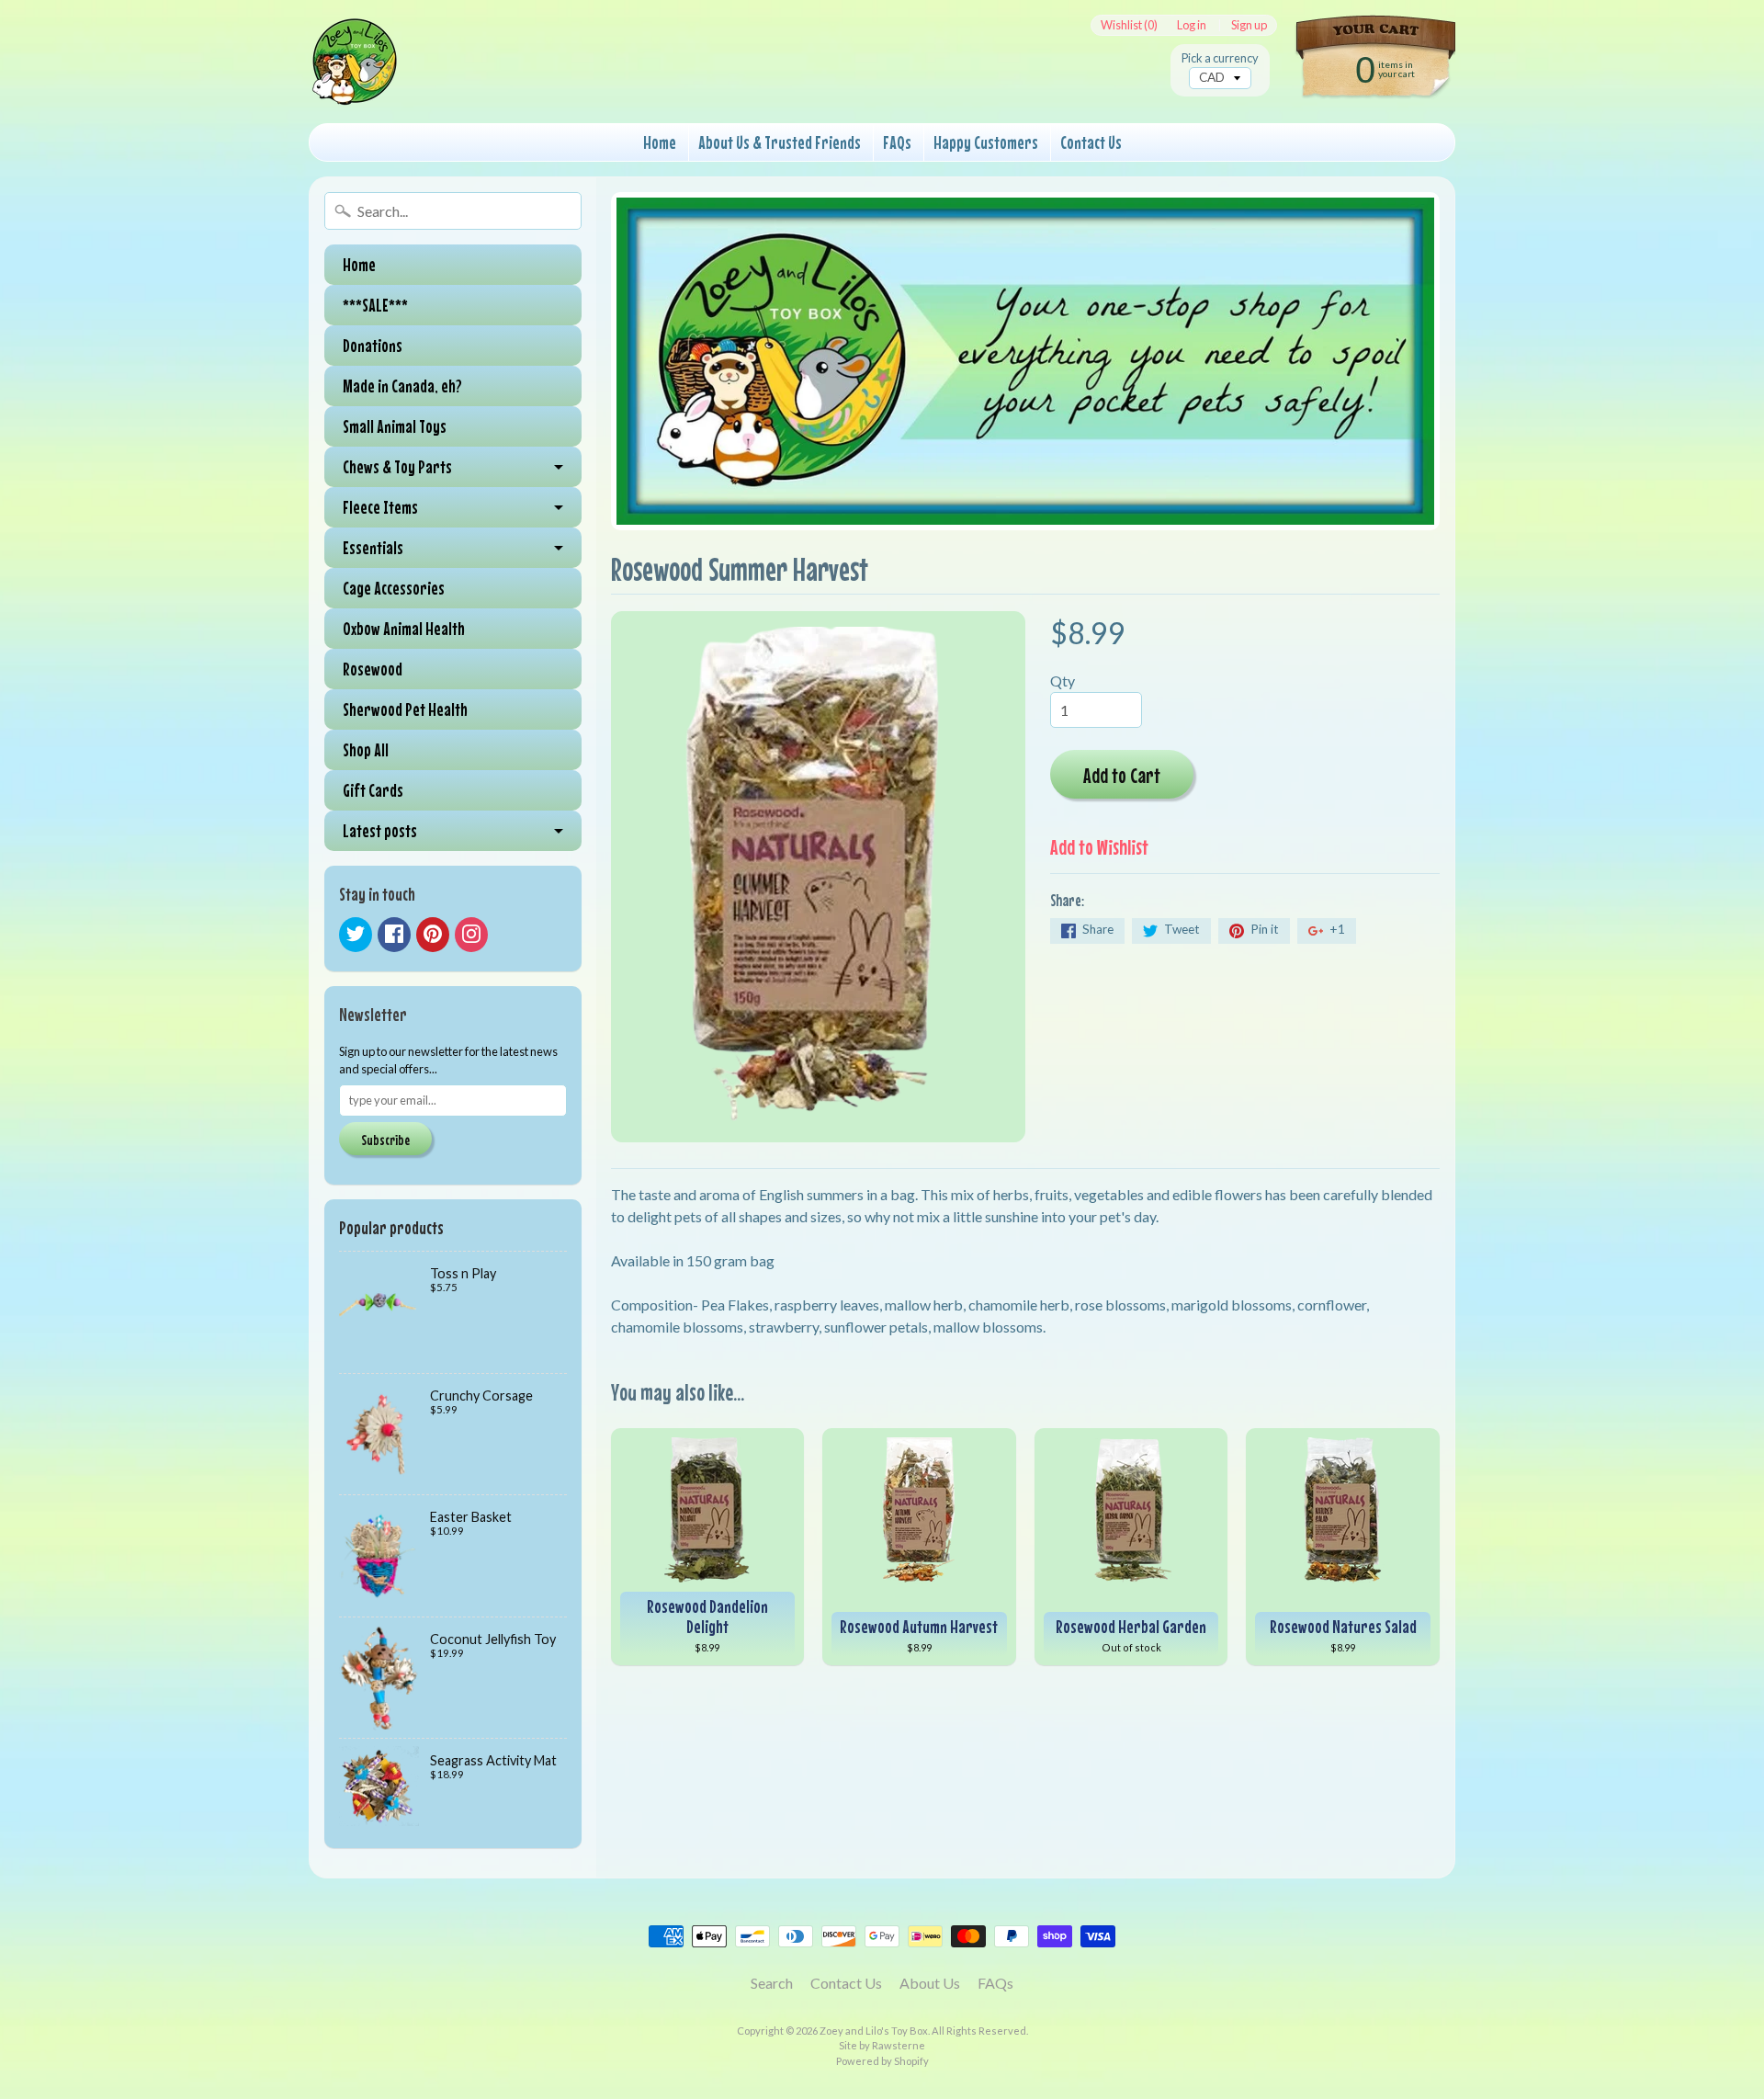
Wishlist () (1129, 25)
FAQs (897, 142)
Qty (1063, 681)
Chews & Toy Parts (397, 466)
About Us (930, 1983)
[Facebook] (394, 935)
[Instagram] (471, 935)
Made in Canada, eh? (402, 386)
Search (772, 1983)
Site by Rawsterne (882, 2045)
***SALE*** (375, 305)
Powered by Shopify (882, 2061)
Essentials (373, 547)
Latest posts (380, 830)
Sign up (1249, 25)
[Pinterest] (433, 935)
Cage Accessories (394, 588)
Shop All (366, 749)
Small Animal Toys (395, 426)
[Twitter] (356, 935)
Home (660, 142)
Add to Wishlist (1099, 847)
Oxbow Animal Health (404, 628)
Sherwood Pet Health (405, 709)
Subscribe (385, 1140)
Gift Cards (373, 790)
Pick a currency (1220, 58)
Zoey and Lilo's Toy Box (874, 2031)
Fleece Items (380, 507)
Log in (1192, 25)
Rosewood (373, 669)
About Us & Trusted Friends (780, 142)
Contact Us (1091, 142)
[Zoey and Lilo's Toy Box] (355, 84)
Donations (373, 345)
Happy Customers (986, 142)
